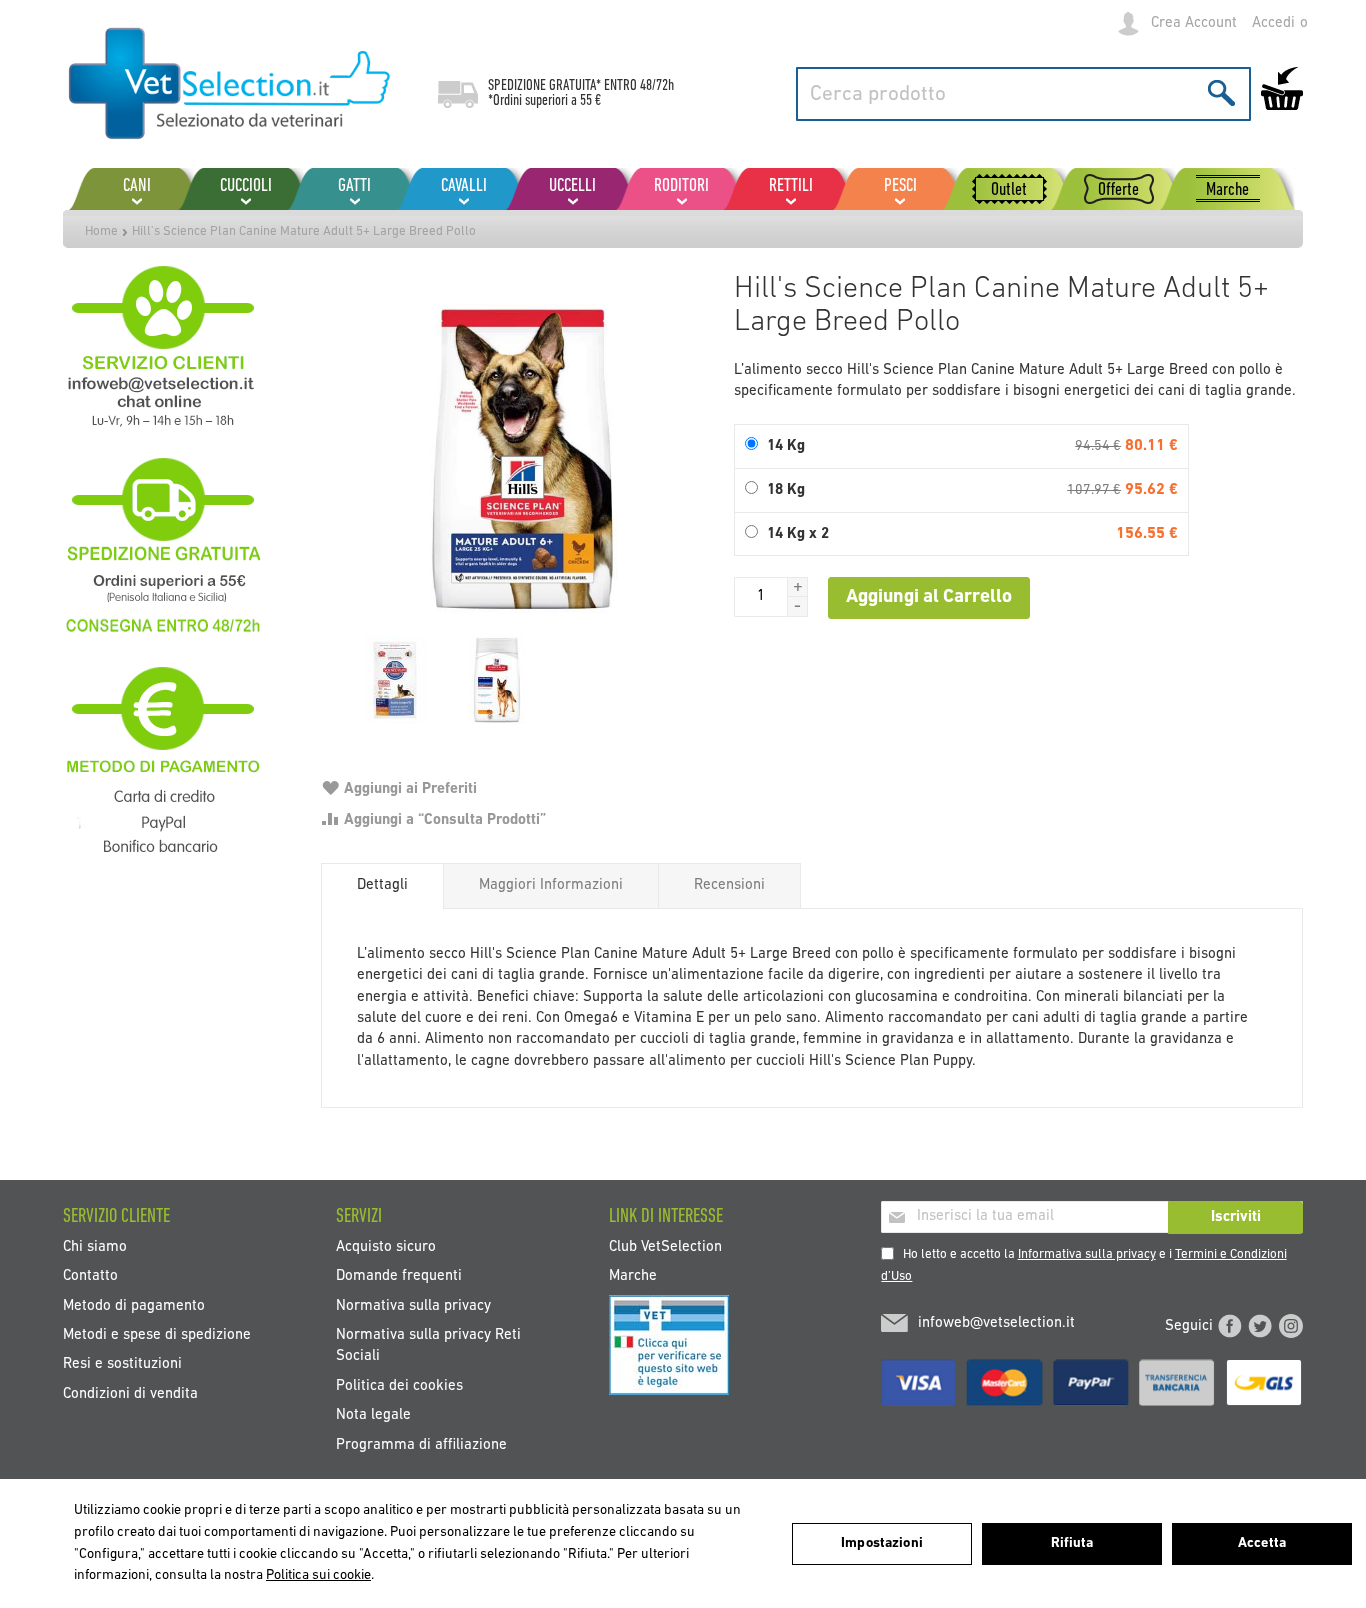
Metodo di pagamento (134, 1305)
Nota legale (373, 1415)
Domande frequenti (399, 1276)
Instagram (1291, 1326)
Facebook (1230, 1326)
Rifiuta (1072, 1543)
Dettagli (382, 885)
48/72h (657, 86)
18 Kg (786, 490)
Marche (633, 1276)
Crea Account (1194, 23)
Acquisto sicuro (386, 1246)
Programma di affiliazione (421, 1444)
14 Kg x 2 (798, 534)
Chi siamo (95, 1246)
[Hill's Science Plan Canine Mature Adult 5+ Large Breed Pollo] (517, 459)
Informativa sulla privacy (1087, 1254)
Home (101, 231)
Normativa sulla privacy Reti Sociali (428, 1346)
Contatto (90, 1276)
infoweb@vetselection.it (996, 1323)
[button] (798, 587)
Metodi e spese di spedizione (157, 1335)
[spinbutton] (761, 597)
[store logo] (230, 85)
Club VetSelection (665, 1246)
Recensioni (729, 885)
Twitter (1260, 1326)
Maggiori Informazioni (551, 885)
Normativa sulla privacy (413, 1305)
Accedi (1273, 23)
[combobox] (1023, 94)
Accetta (1262, 1543)
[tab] (382, 886)
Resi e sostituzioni (122, 1364)
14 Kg (786, 446)
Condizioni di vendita (130, 1393)
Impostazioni (882, 1543)
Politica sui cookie (318, 1575)
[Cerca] (1221, 92)
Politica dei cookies (399, 1385)
